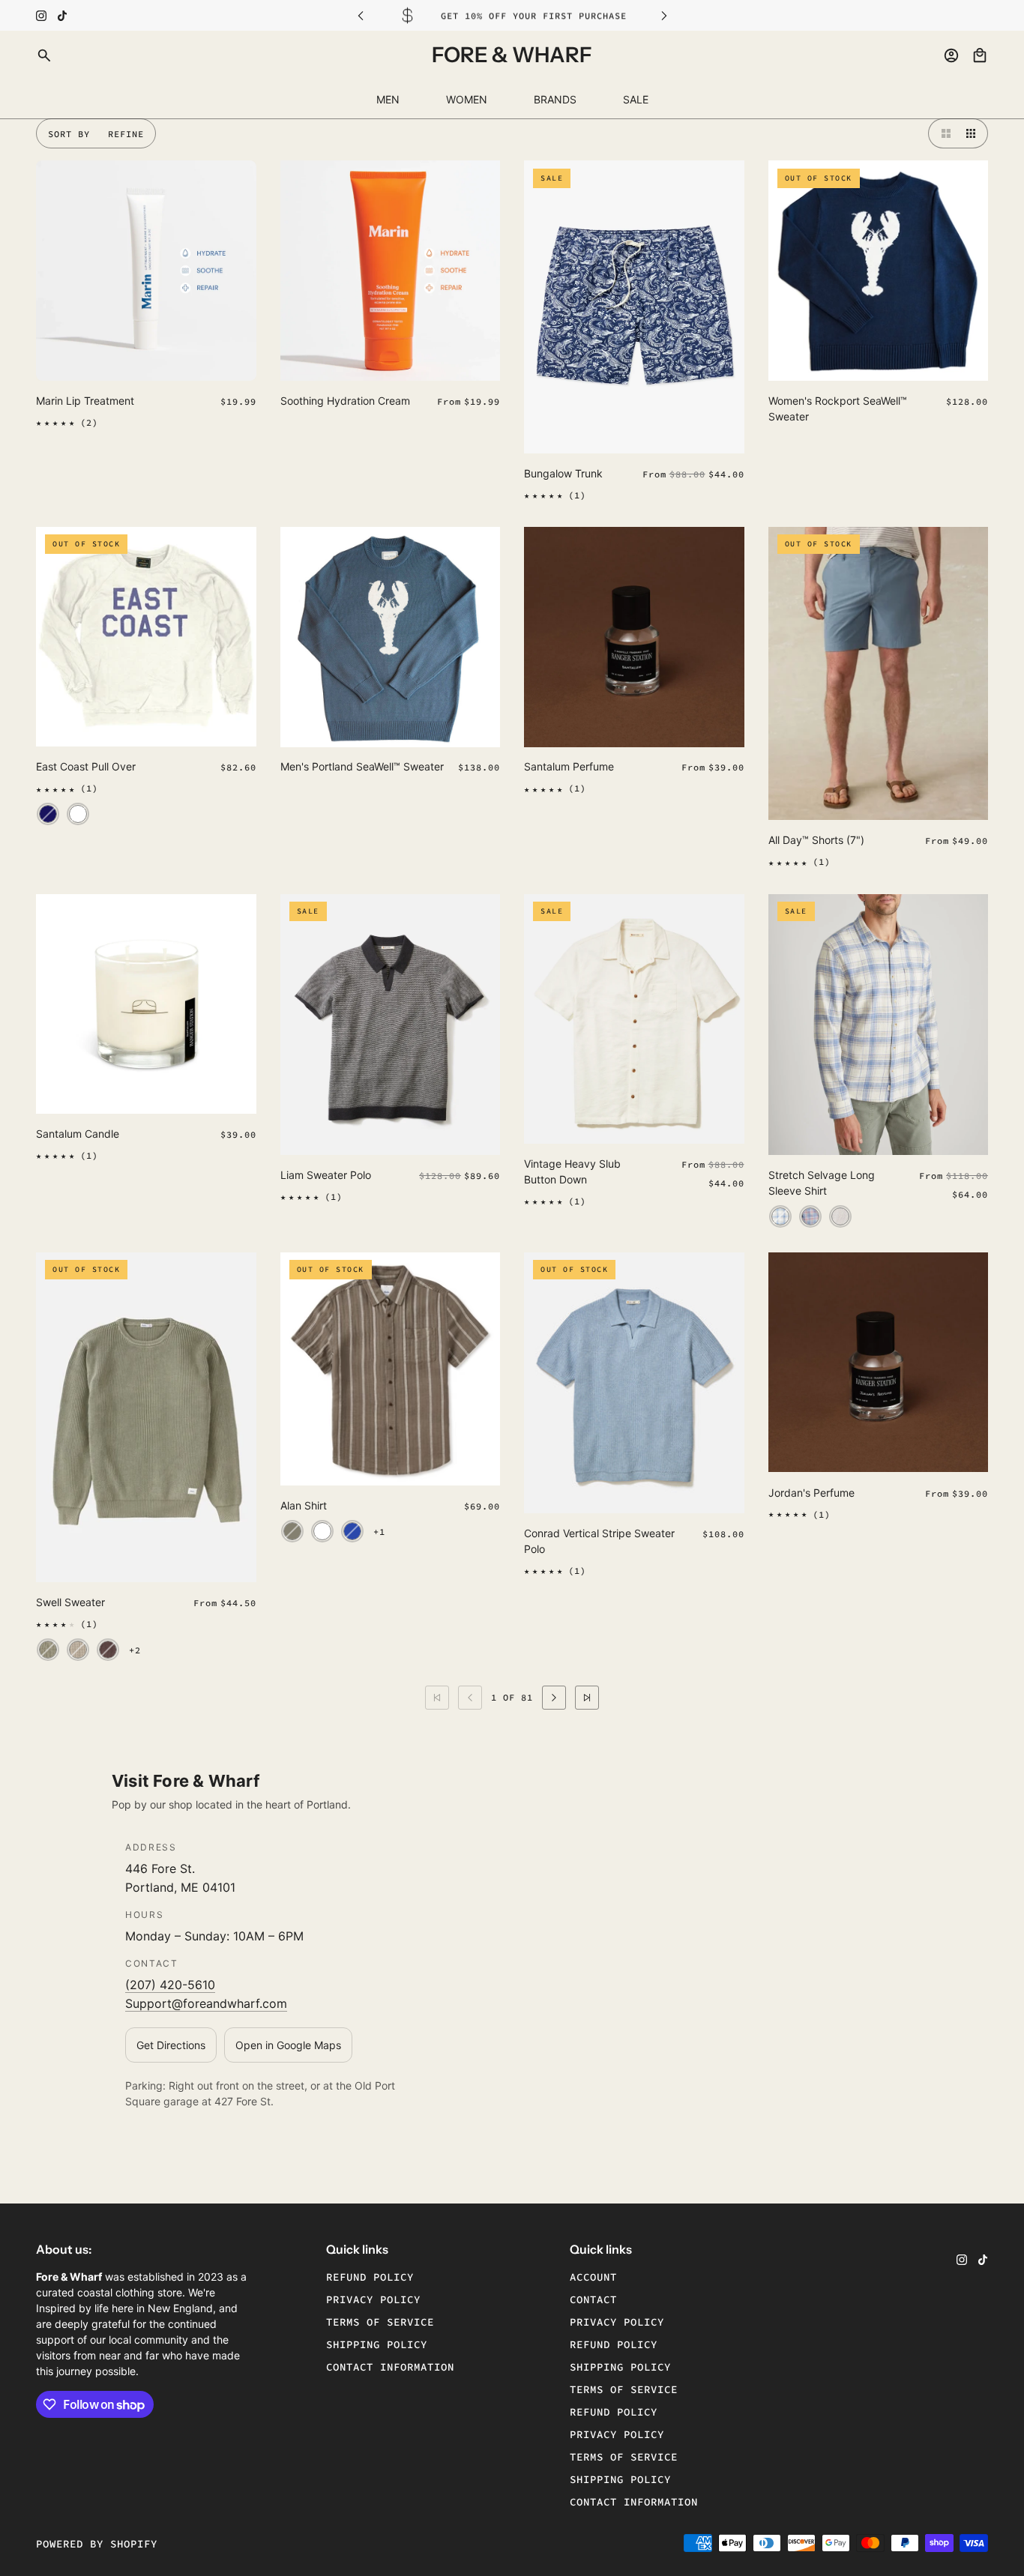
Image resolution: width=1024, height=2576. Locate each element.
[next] (664, 15)
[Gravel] (292, 1531)
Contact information (390, 2367)
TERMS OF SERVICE (624, 2389)
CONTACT (593, 2299)
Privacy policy (373, 2299)
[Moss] (48, 1650)
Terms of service (380, 2322)
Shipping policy (377, 2344)
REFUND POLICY (614, 2344)
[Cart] (980, 55)
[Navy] (48, 815)
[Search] (44, 55)
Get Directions (171, 2045)
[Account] (951, 55)
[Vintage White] (78, 815)
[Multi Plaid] (810, 1216)
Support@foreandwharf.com (206, 2003)
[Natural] (840, 1216)
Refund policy (370, 2277)
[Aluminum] (78, 1650)
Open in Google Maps (288, 2045)
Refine (126, 134)
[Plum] (108, 1650)
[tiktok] (62, 16)
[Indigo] (352, 1531)
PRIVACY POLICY (617, 2322)
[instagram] (41, 16)
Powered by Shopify (97, 2544)
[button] (943, 133)
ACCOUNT (593, 2277)
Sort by (69, 134)
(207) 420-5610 (170, 1985)
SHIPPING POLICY (620, 2367)
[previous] (361, 15)
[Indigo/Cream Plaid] (780, 1216)
